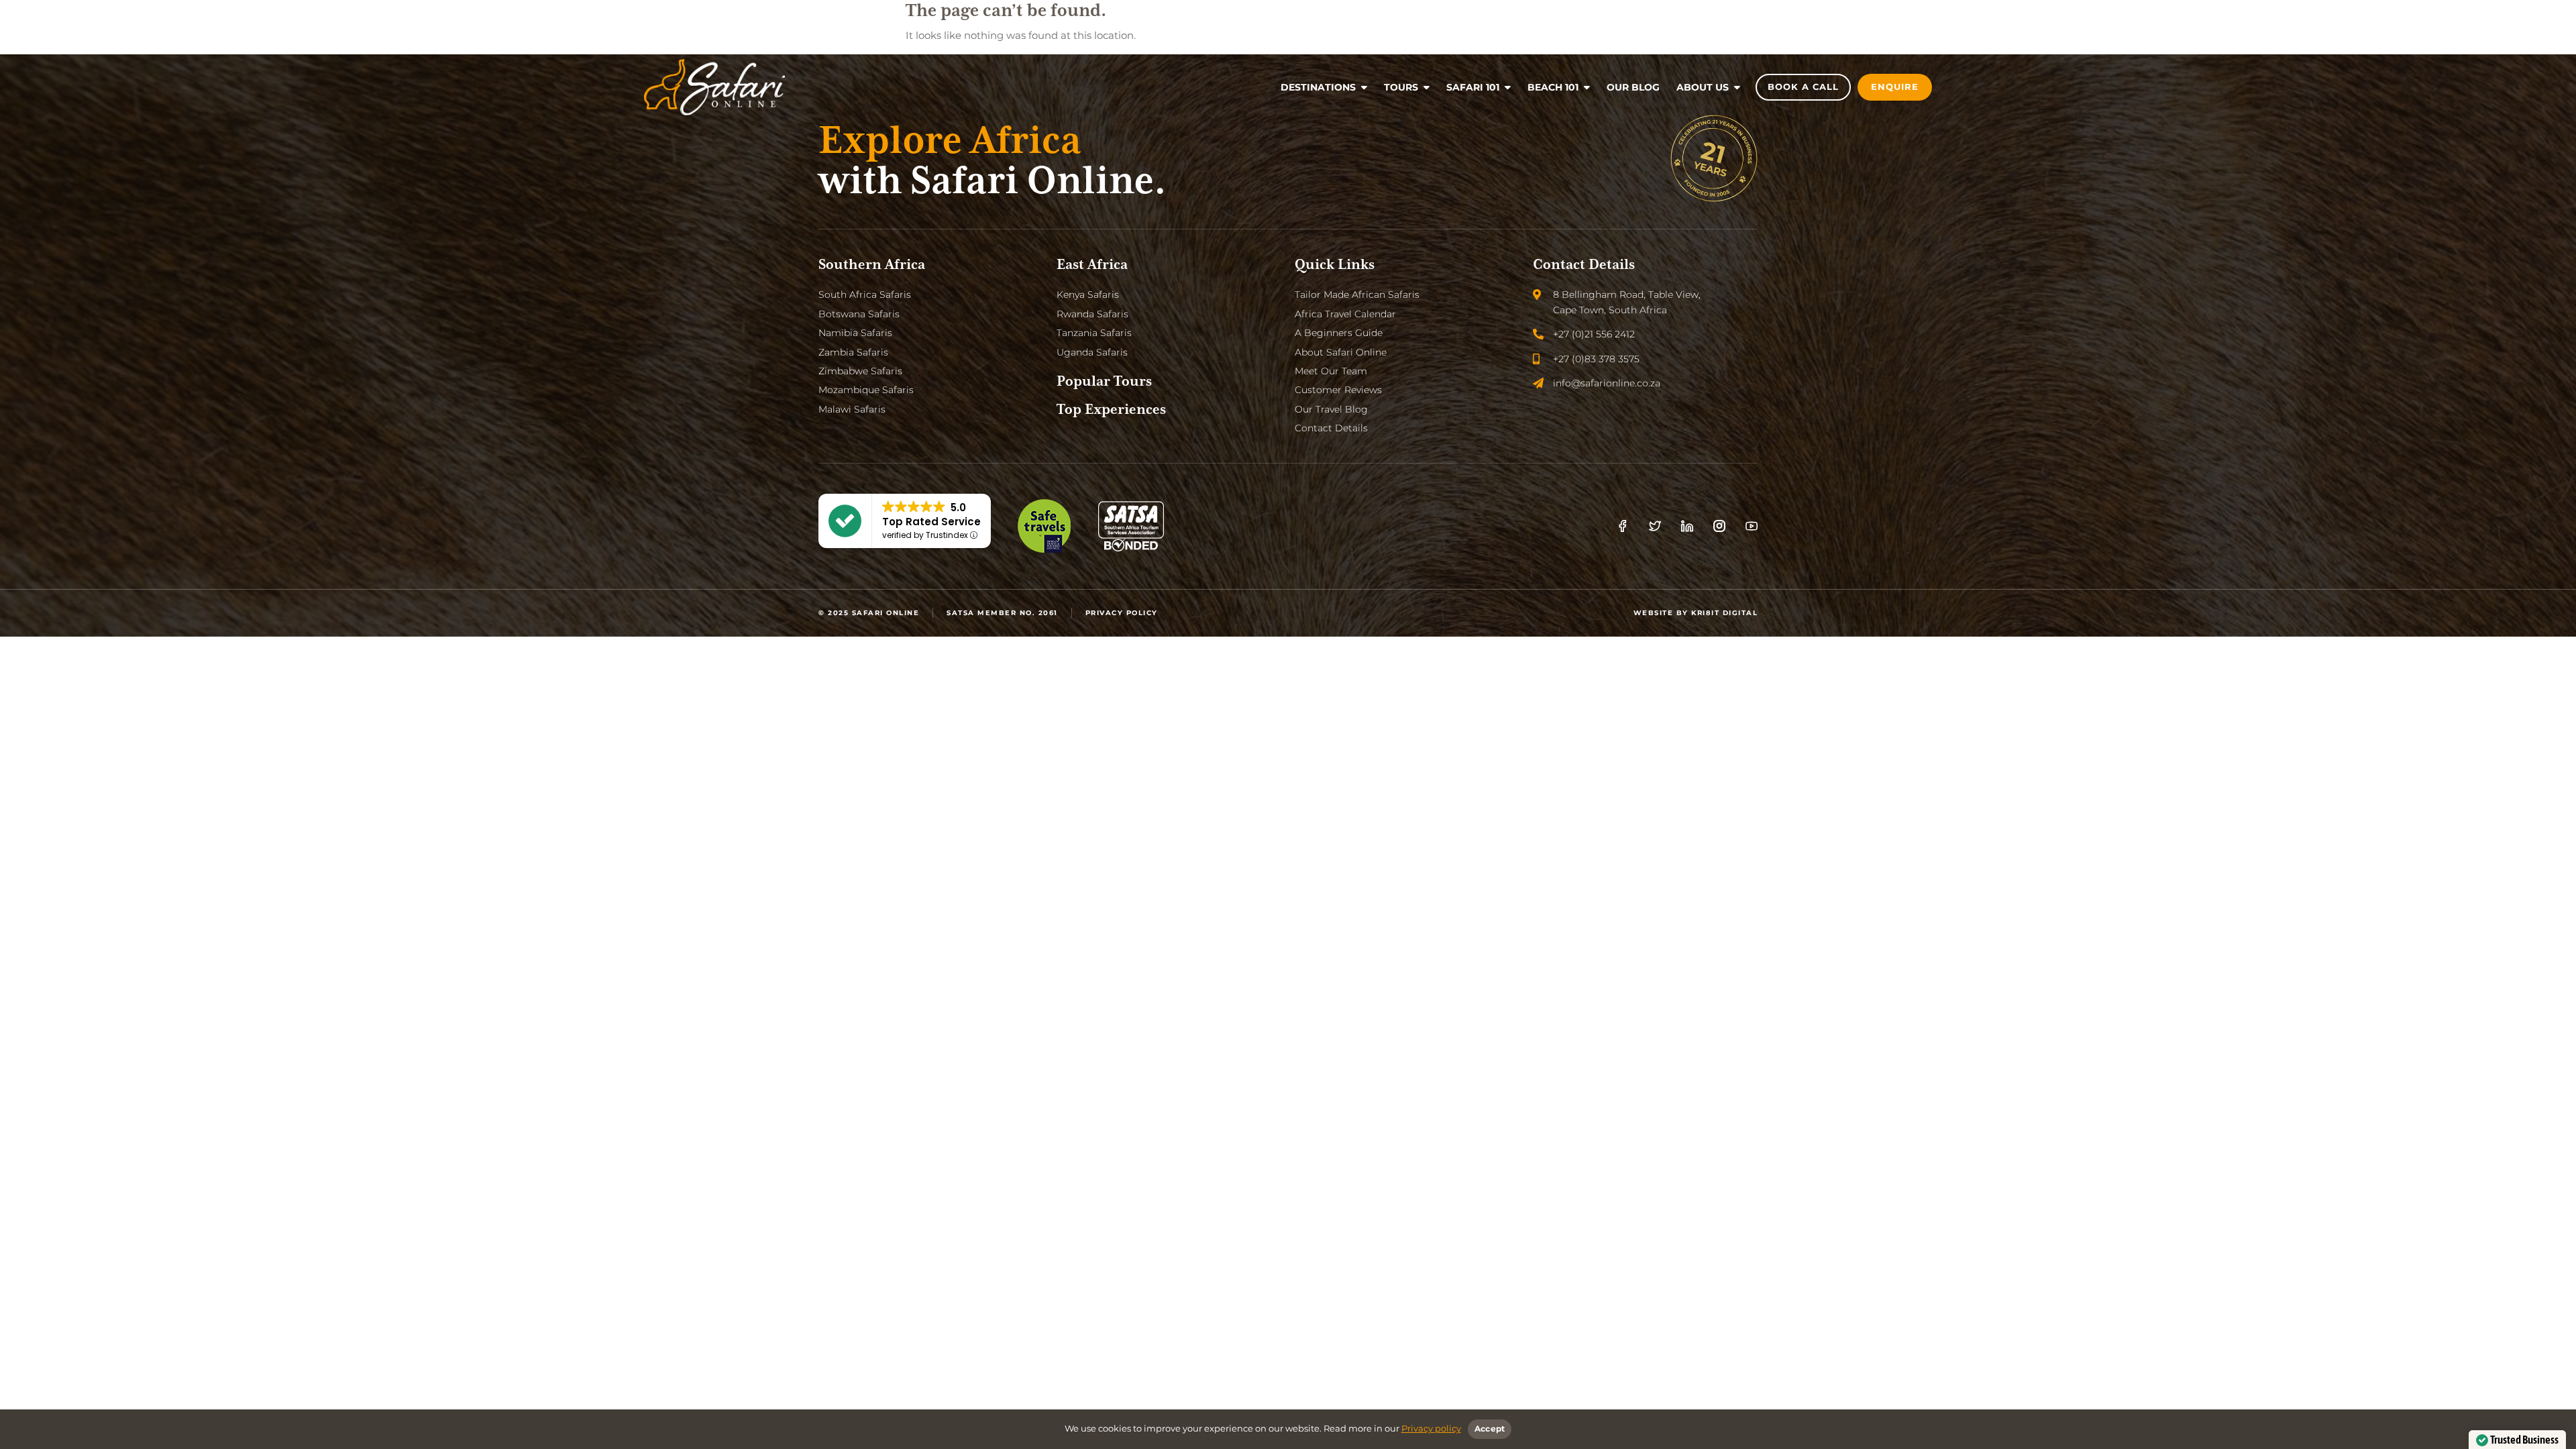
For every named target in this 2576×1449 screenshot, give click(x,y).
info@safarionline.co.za (828, 20)
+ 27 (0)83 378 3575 (709, 20)
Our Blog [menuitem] (1633, 88)
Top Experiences (1111, 410)
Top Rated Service (931, 522)
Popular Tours (1104, 382)
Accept (1490, 1429)
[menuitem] (1324, 88)
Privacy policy (1431, 1428)
